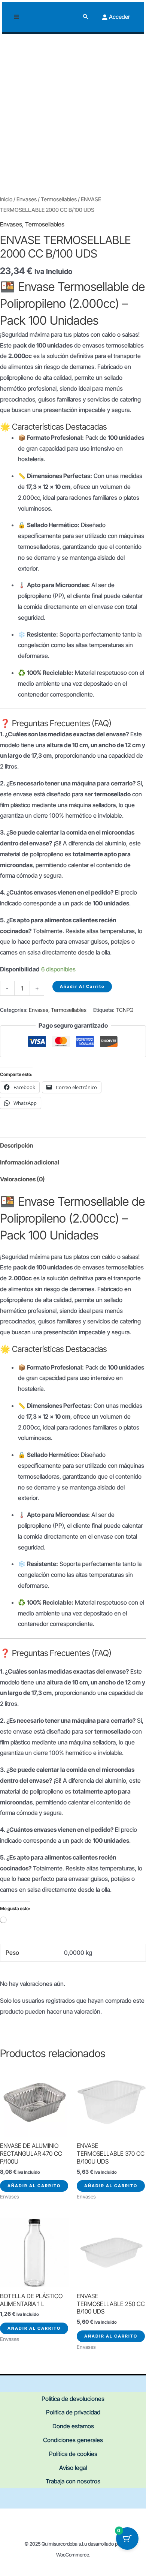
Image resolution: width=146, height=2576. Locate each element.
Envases (27, 199)
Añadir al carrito (82, 986)
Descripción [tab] (16, 1145)
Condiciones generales (73, 2440)
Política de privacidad (73, 2412)
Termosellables (59, 199)
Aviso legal (73, 2468)
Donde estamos (73, 2426)
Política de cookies (73, 2454)
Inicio (6, 199)
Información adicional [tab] (30, 1162)
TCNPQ (124, 1010)
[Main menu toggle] (16, 17)
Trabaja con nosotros (73, 2481)
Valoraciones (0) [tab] (22, 1179)
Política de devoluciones (73, 2399)
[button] (86, 17)
